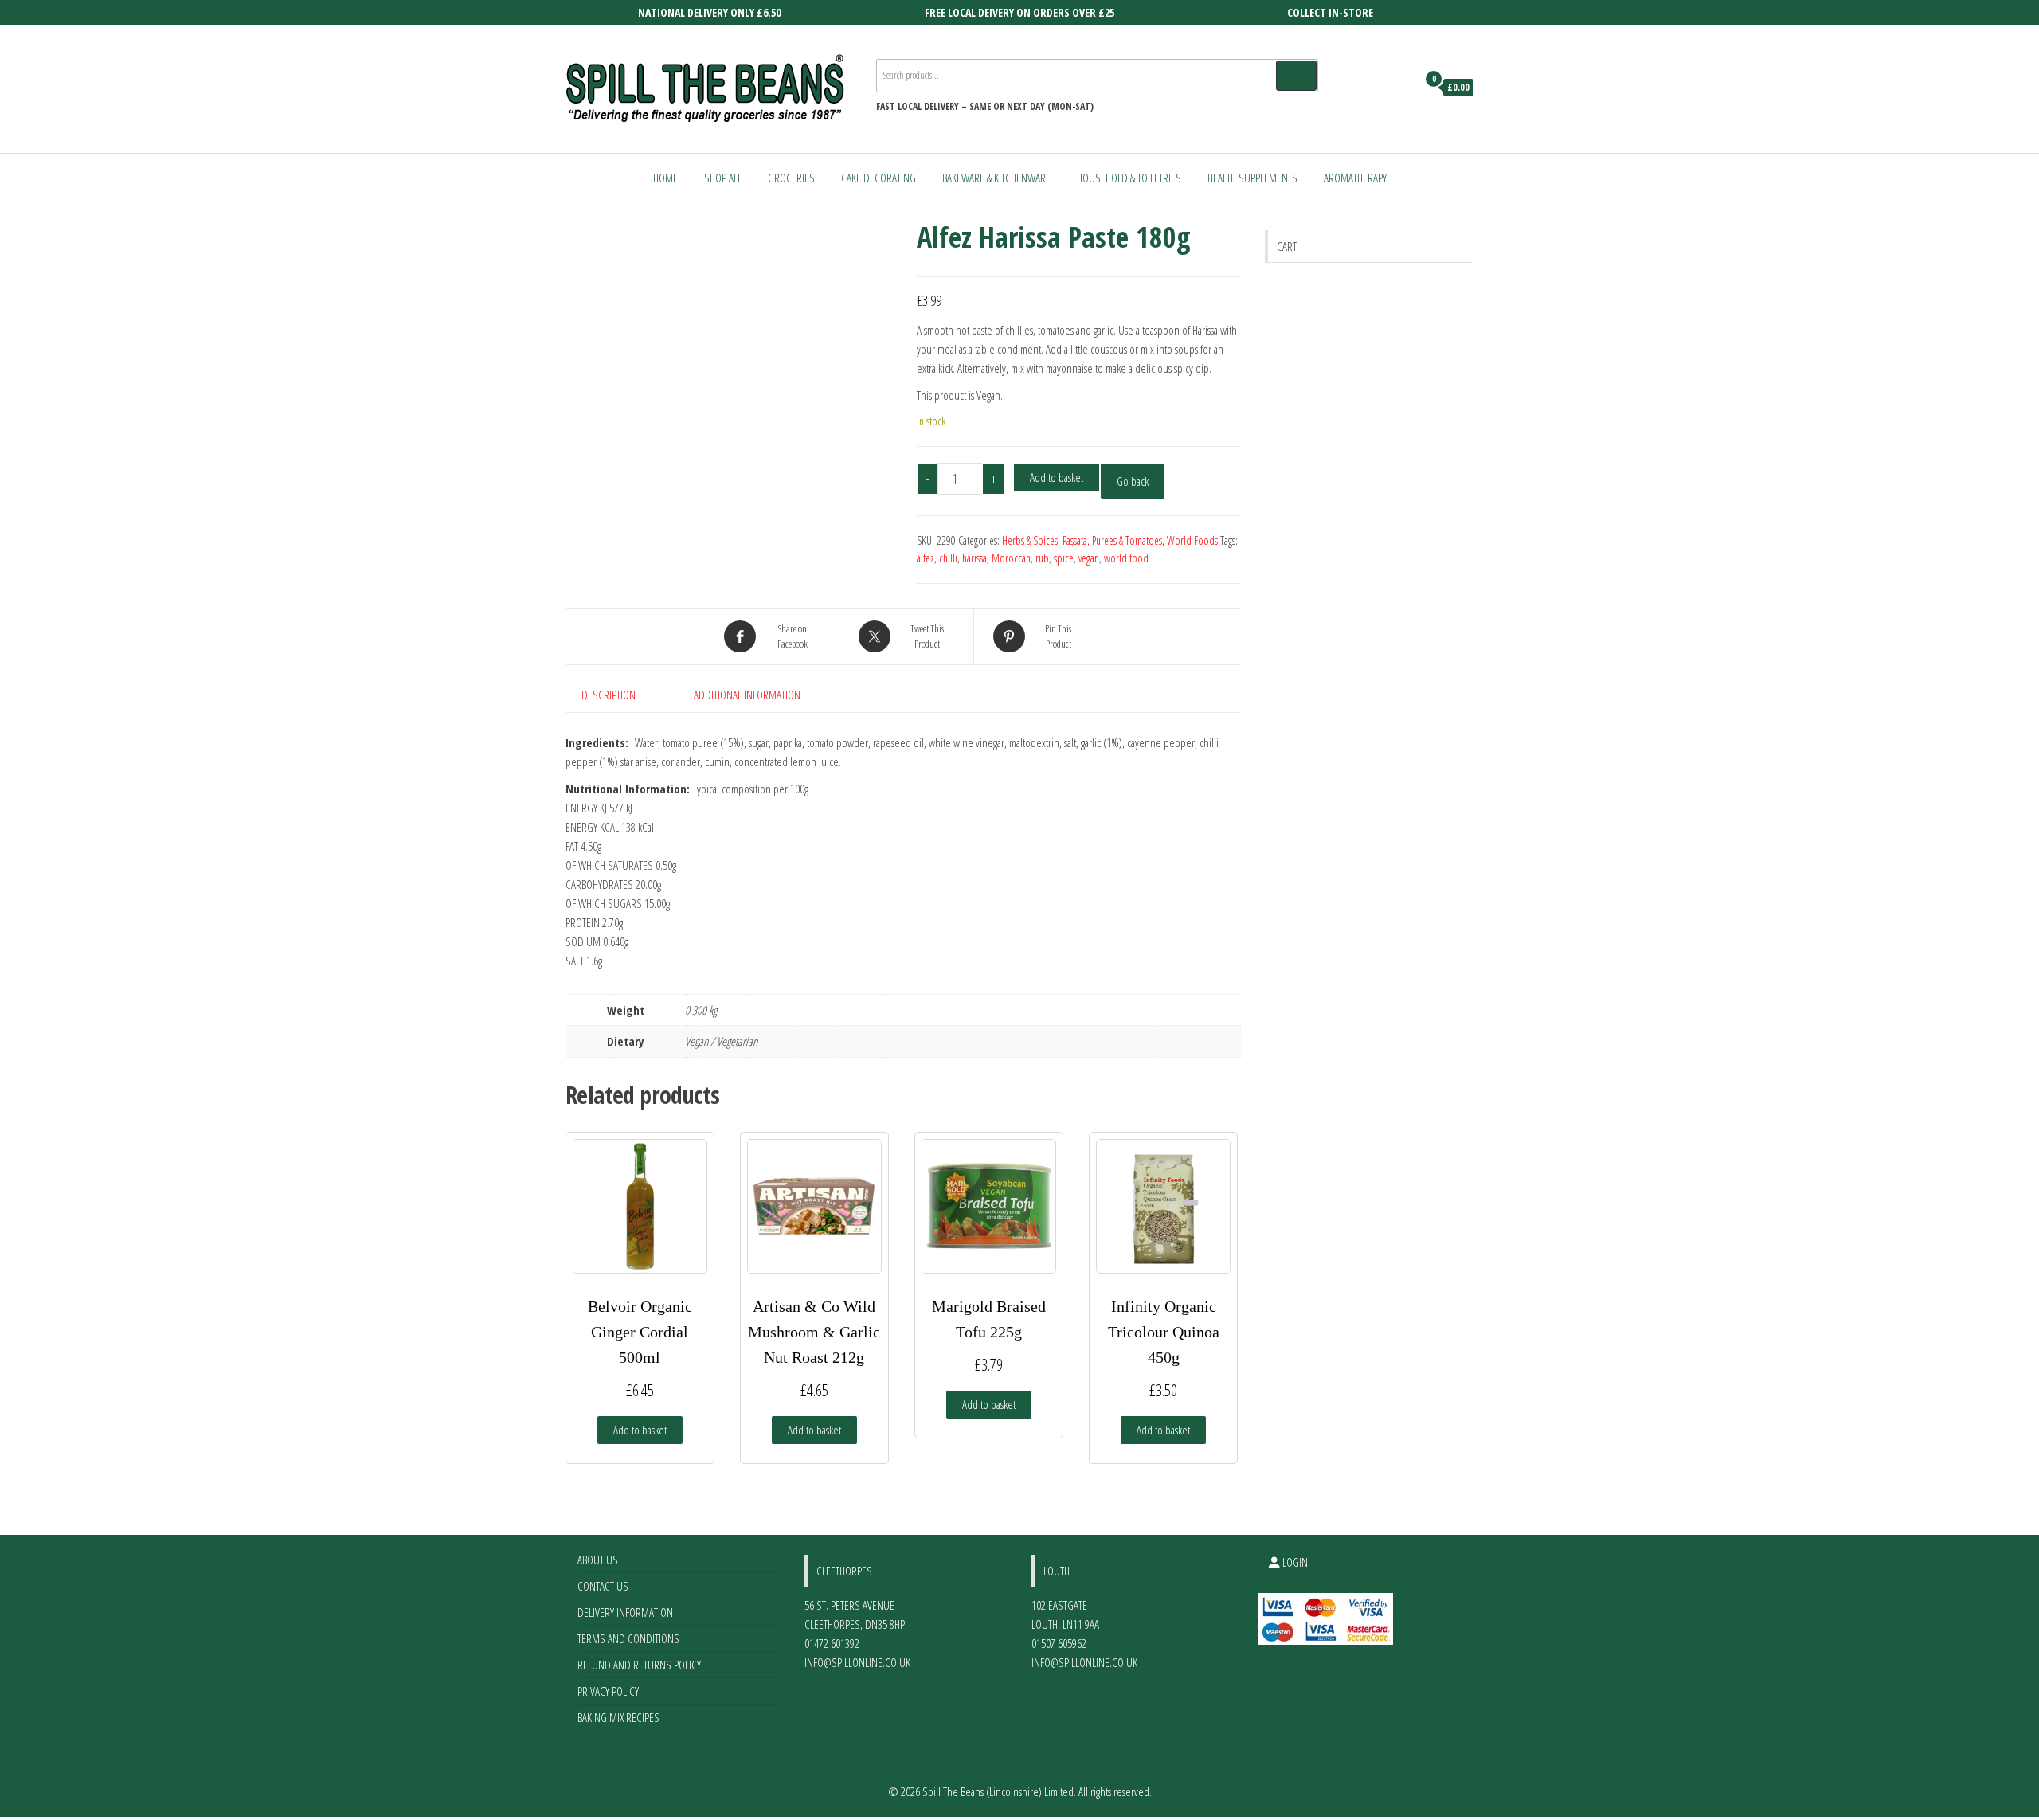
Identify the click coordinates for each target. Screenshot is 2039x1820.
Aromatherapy (1355, 178)
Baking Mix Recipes (618, 1717)
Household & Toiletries (1129, 178)
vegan (1089, 558)
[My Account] (1401, 88)
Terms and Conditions (628, 1638)
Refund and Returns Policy (639, 1665)
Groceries (791, 178)
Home (665, 178)
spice (1064, 558)
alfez (926, 558)
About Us (598, 1560)
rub (1042, 558)
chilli (948, 558)
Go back (1133, 481)
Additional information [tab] (747, 695)
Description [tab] (609, 695)
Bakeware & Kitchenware (996, 178)
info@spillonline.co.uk (857, 1662)
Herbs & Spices (1030, 540)
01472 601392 (832, 1643)
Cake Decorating (879, 178)
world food (1126, 558)
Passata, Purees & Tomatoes (1112, 540)
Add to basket (1057, 477)
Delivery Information (625, 1612)
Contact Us (603, 1586)
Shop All (723, 178)
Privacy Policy (608, 1691)
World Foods (1192, 540)
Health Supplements (1252, 178)
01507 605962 (1059, 1643)
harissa (974, 558)
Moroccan (1011, 558)
